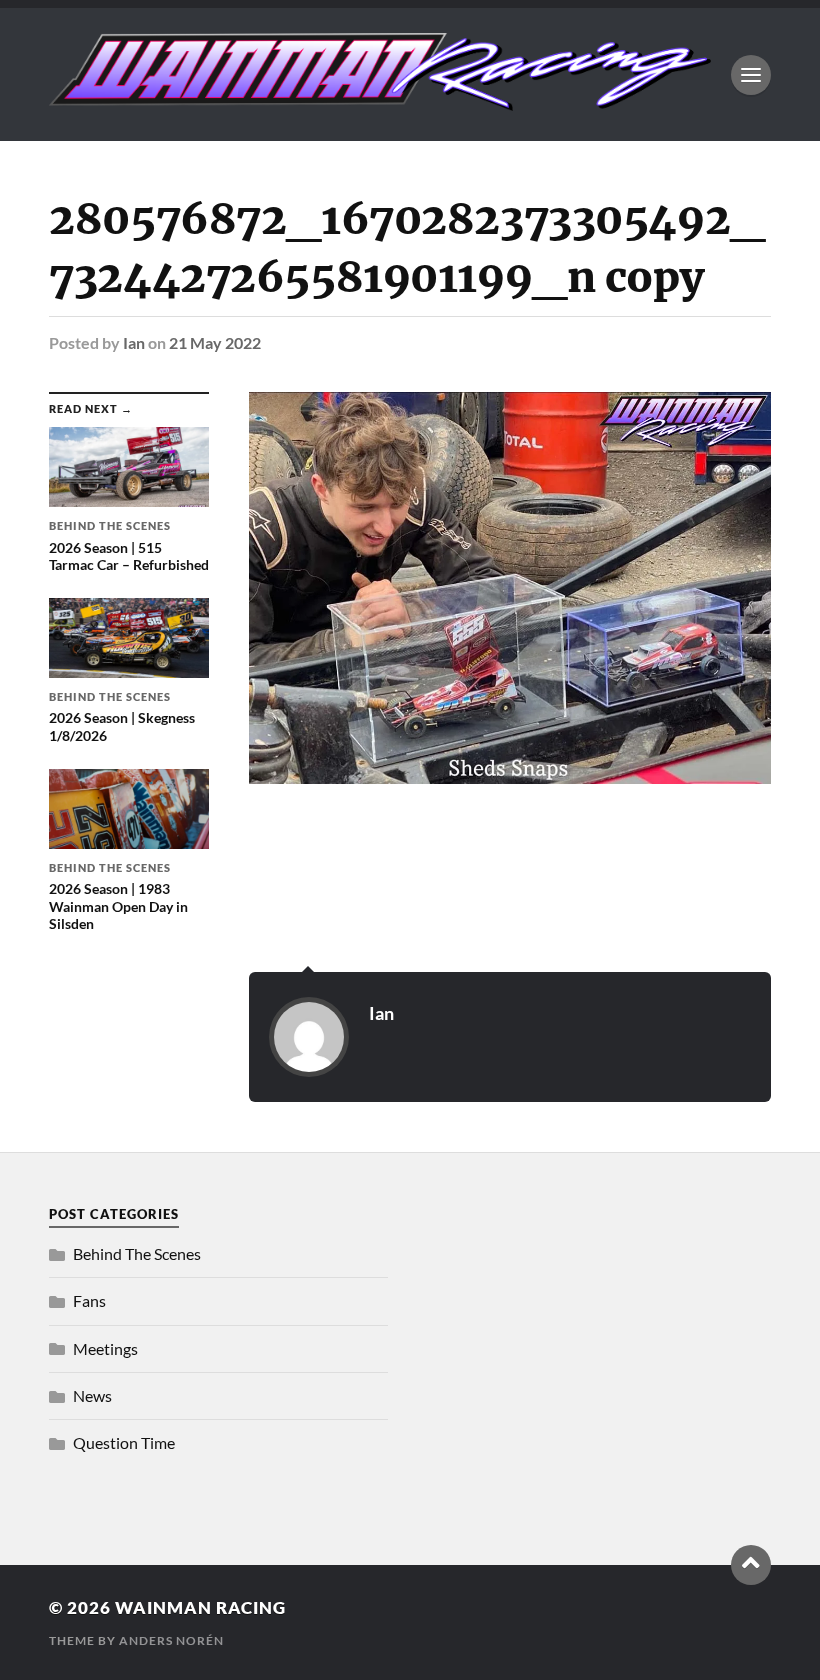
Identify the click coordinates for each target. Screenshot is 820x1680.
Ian (134, 342)
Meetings (105, 1348)
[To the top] (751, 1565)
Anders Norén (171, 1640)
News (92, 1395)
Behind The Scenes (137, 1253)
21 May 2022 (215, 342)
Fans (89, 1300)
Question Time (124, 1442)
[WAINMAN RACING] (379, 101)
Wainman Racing (200, 1607)
